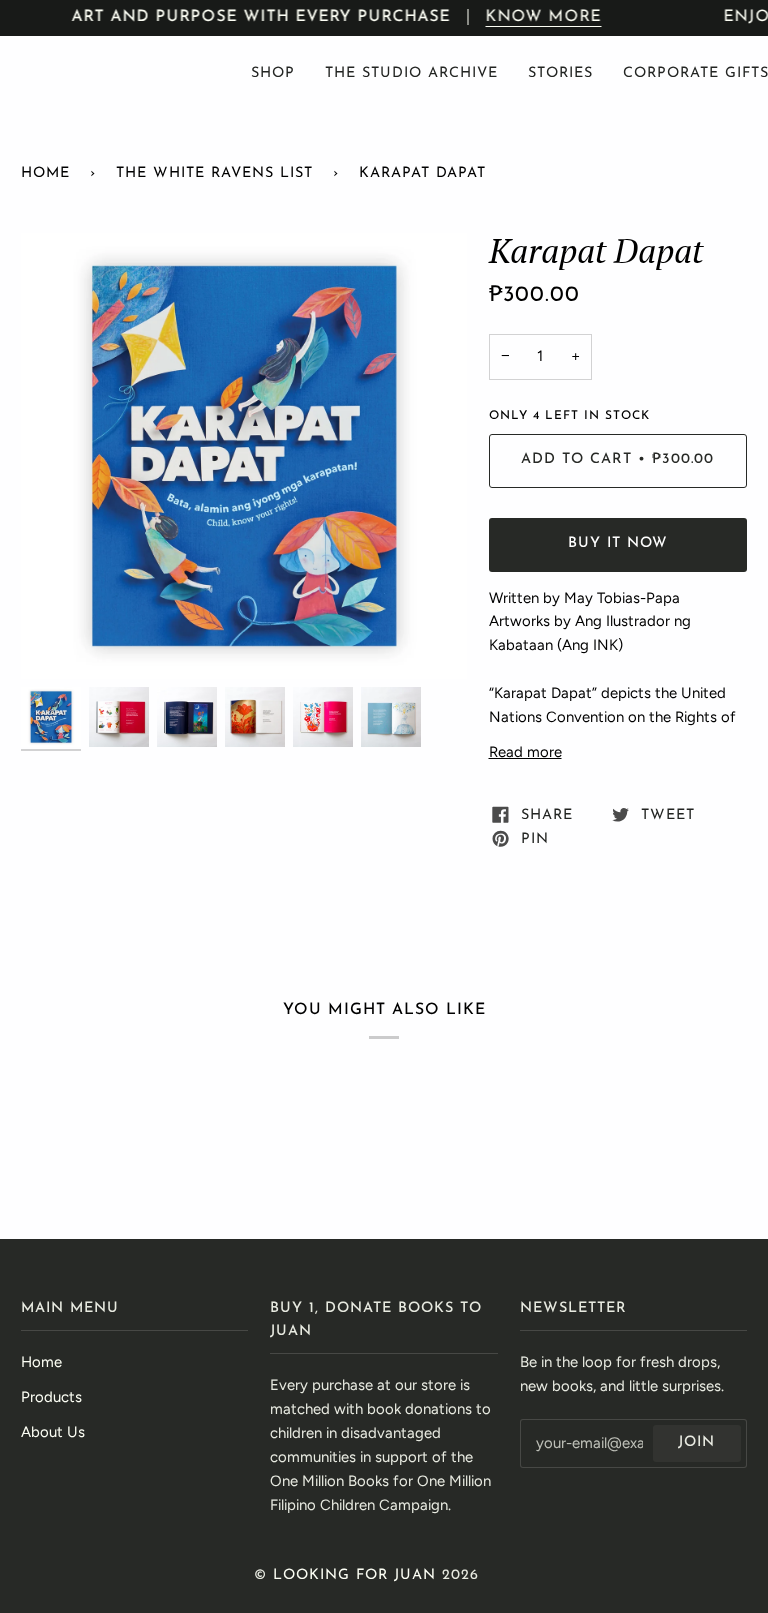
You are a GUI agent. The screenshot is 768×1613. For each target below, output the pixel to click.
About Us (53, 1432)
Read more (525, 752)
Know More (544, 17)
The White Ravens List (214, 173)
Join (696, 1442)
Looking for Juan (354, 1575)
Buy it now (618, 543)
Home (45, 173)
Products (51, 1397)
